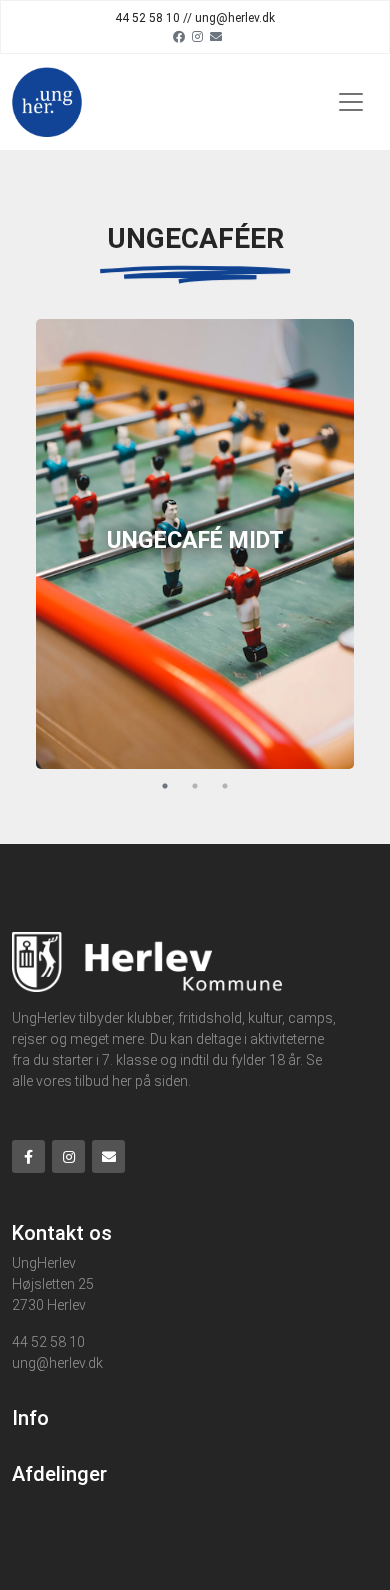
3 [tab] (225, 786)
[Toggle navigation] (351, 102)
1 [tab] (165, 786)
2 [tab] (195, 786)
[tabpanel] (195, 544)
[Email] (216, 36)
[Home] (47, 102)
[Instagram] (197, 36)
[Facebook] (179, 36)
